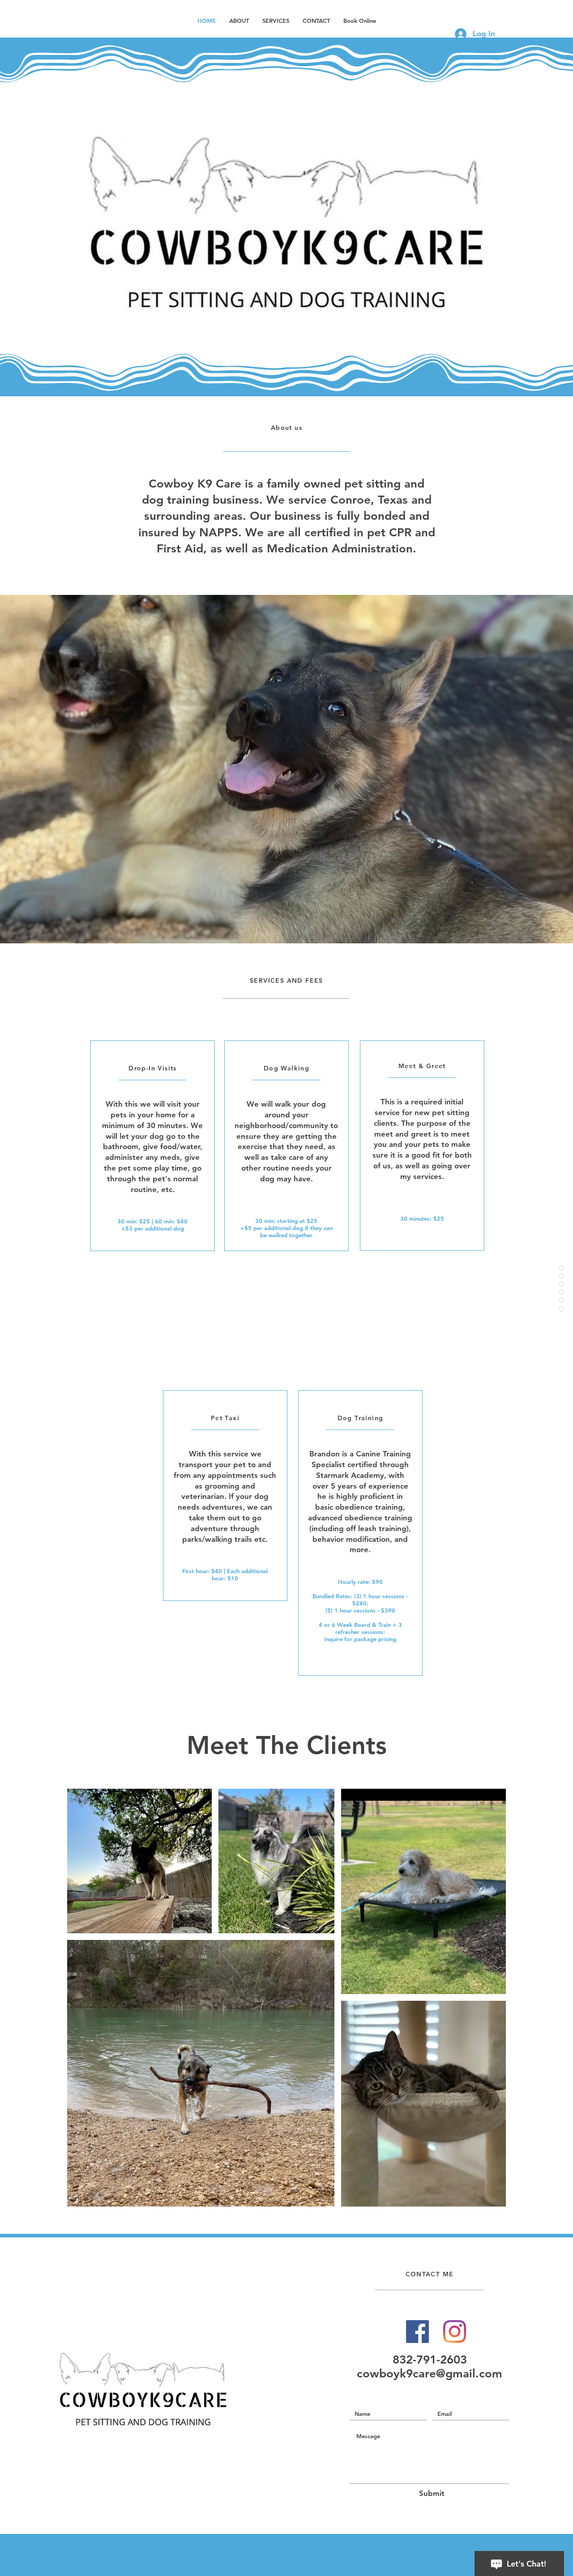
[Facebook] (417, 2332)
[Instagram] (455, 2332)
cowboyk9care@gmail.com (430, 2374)
